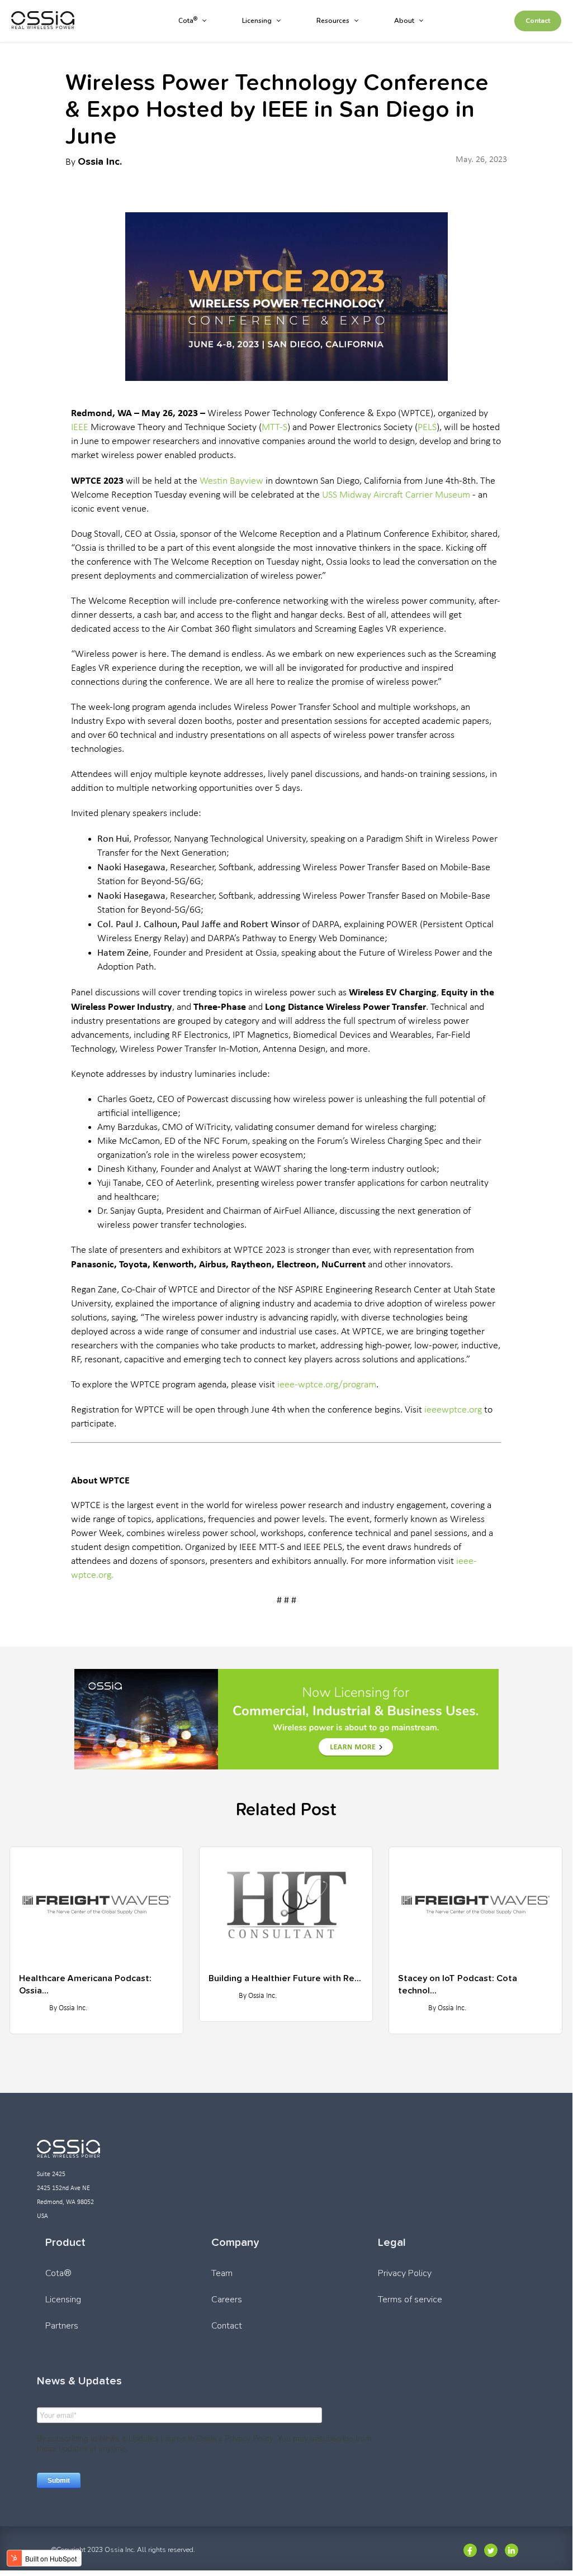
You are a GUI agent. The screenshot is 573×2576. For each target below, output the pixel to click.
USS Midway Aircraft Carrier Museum (396, 495)
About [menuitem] (404, 21)
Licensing (63, 2300)
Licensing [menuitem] (257, 21)
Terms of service (410, 2300)
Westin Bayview (231, 481)
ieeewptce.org (453, 1410)
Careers (227, 2300)
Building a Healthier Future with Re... (285, 1978)
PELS (427, 428)
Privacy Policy (405, 2273)
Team (222, 2273)
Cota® (58, 2273)
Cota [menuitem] (188, 21)
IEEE (80, 428)
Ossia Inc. (100, 161)
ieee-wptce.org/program (327, 1385)
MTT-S (274, 428)
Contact (538, 21)
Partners (62, 2326)
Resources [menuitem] (333, 21)
